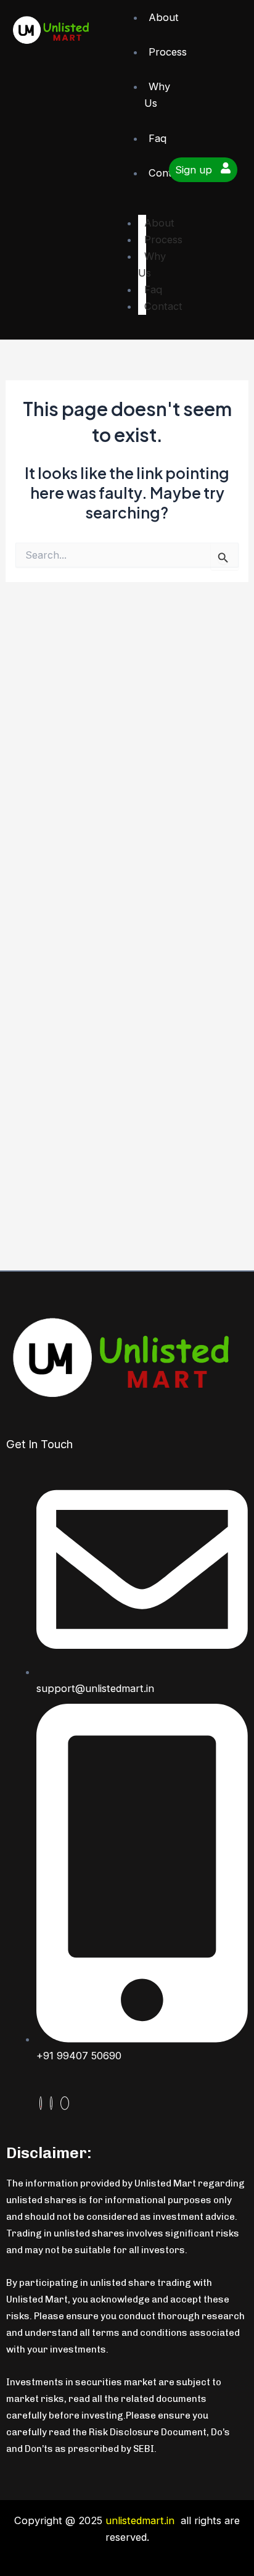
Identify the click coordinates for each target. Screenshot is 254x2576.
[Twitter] (51, 2103)
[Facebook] (82, 2103)
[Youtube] (41, 2103)
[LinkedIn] (65, 2103)
